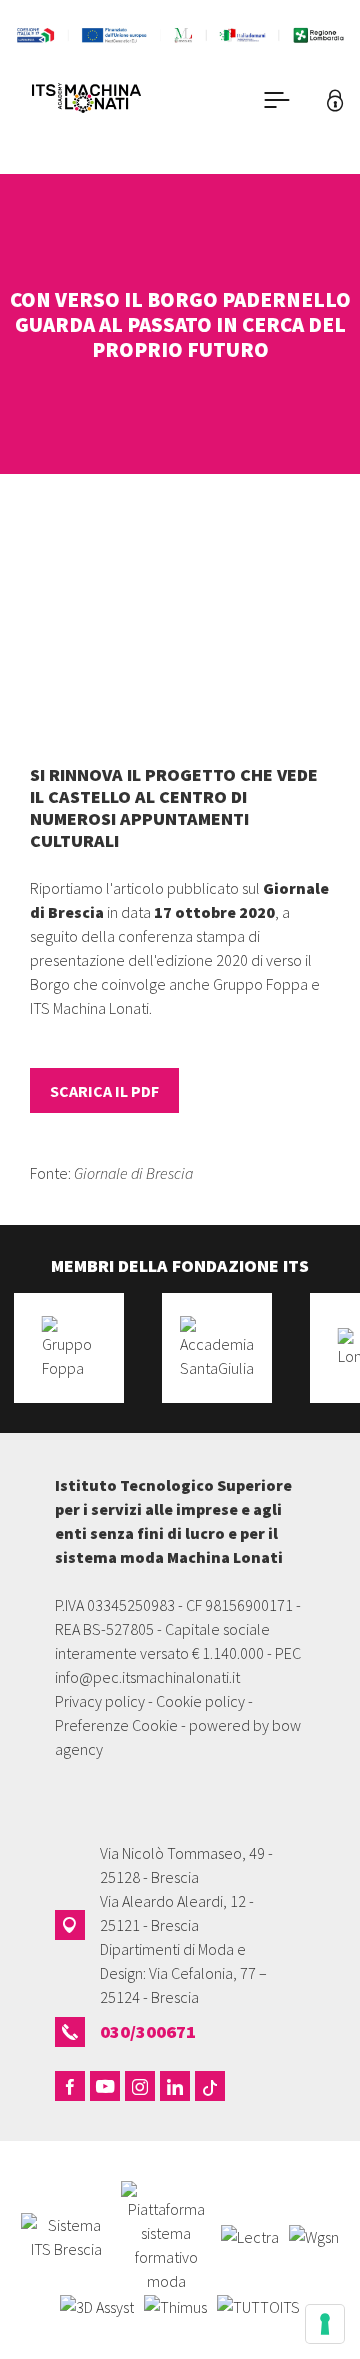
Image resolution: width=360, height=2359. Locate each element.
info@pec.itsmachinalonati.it (147, 1677)
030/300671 (148, 2031)
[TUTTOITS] (258, 2305)
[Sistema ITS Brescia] (66, 2235)
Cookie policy (200, 1701)
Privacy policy (100, 1701)
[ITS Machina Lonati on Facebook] (70, 2086)
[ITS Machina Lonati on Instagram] (140, 2086)
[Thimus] (175, 2305)
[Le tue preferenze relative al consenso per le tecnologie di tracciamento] (325, 2324)
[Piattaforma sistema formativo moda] (166, 2235)
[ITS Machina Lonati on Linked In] (175, 2086)
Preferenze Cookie (116, 1725)
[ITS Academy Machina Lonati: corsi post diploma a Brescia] (114, 100)
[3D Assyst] (97, 2305)
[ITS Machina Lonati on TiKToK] (210, 2086)
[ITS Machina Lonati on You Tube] (105, 2086)
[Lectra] (250, 2235)
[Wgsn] (314, 2235)
